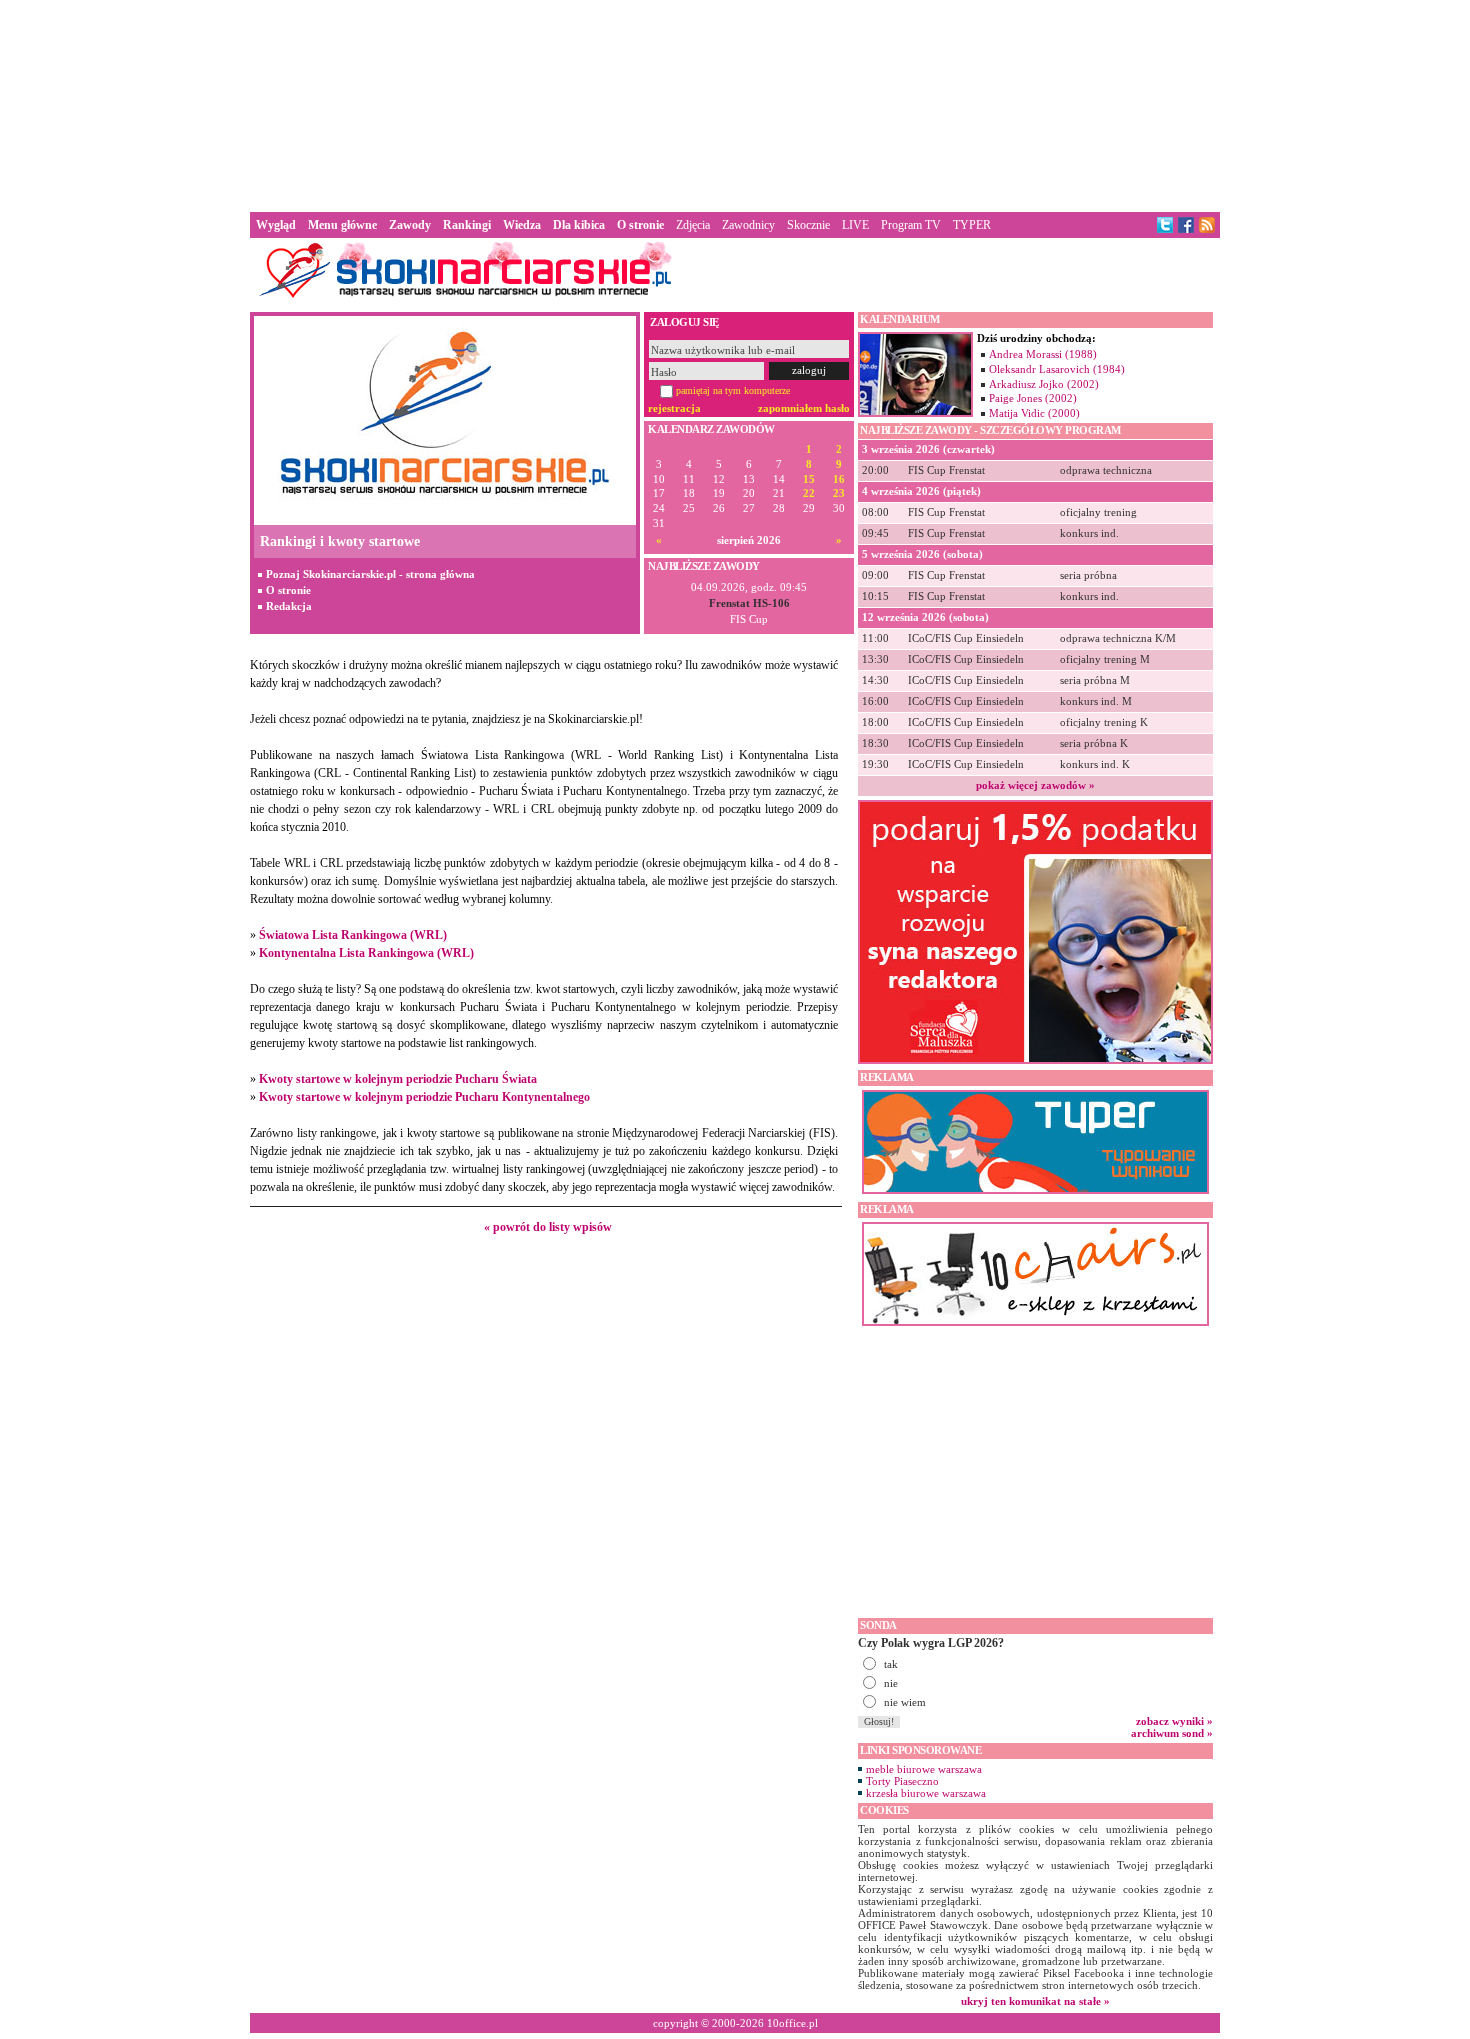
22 (809, 493)
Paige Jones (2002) (1033, 398)
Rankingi (467, 225)
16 (839, 479)
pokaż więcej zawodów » (1035, 785)
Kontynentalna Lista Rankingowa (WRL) (366, 953)
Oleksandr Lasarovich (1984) (1057, 369)
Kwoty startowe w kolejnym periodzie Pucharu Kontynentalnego (424, 1097)
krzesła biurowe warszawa (926, 1793)
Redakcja (289, 606)
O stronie (288, 590)
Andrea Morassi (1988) (1043, 354)
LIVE (855, 225)
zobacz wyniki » (1174, 1721)
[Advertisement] (735, 104)
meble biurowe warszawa (924, 1769)
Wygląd (276, 225)
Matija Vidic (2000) (1034, 413)
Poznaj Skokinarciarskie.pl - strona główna (370, 574)
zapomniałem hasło (804, 408)
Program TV (911, 225)
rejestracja (674, 408)
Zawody (410, 225)
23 (839, 493)
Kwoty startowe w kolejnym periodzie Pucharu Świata (398, 1079)
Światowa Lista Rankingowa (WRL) (353, 935)
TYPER (972, 225)
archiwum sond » (1172, 1733)
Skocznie (808, 225)
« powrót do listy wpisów (548, 1227)
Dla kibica (579, 225)
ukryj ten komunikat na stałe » (1035, 2001)
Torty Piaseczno (902, 1781)
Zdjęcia (693, 225)
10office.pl (792, 2023)
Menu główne (342, 225)
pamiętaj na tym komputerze (733, 390)
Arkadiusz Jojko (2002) (1044, 384)
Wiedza (522, 225)
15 (809, 479)
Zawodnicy (748, 225)
